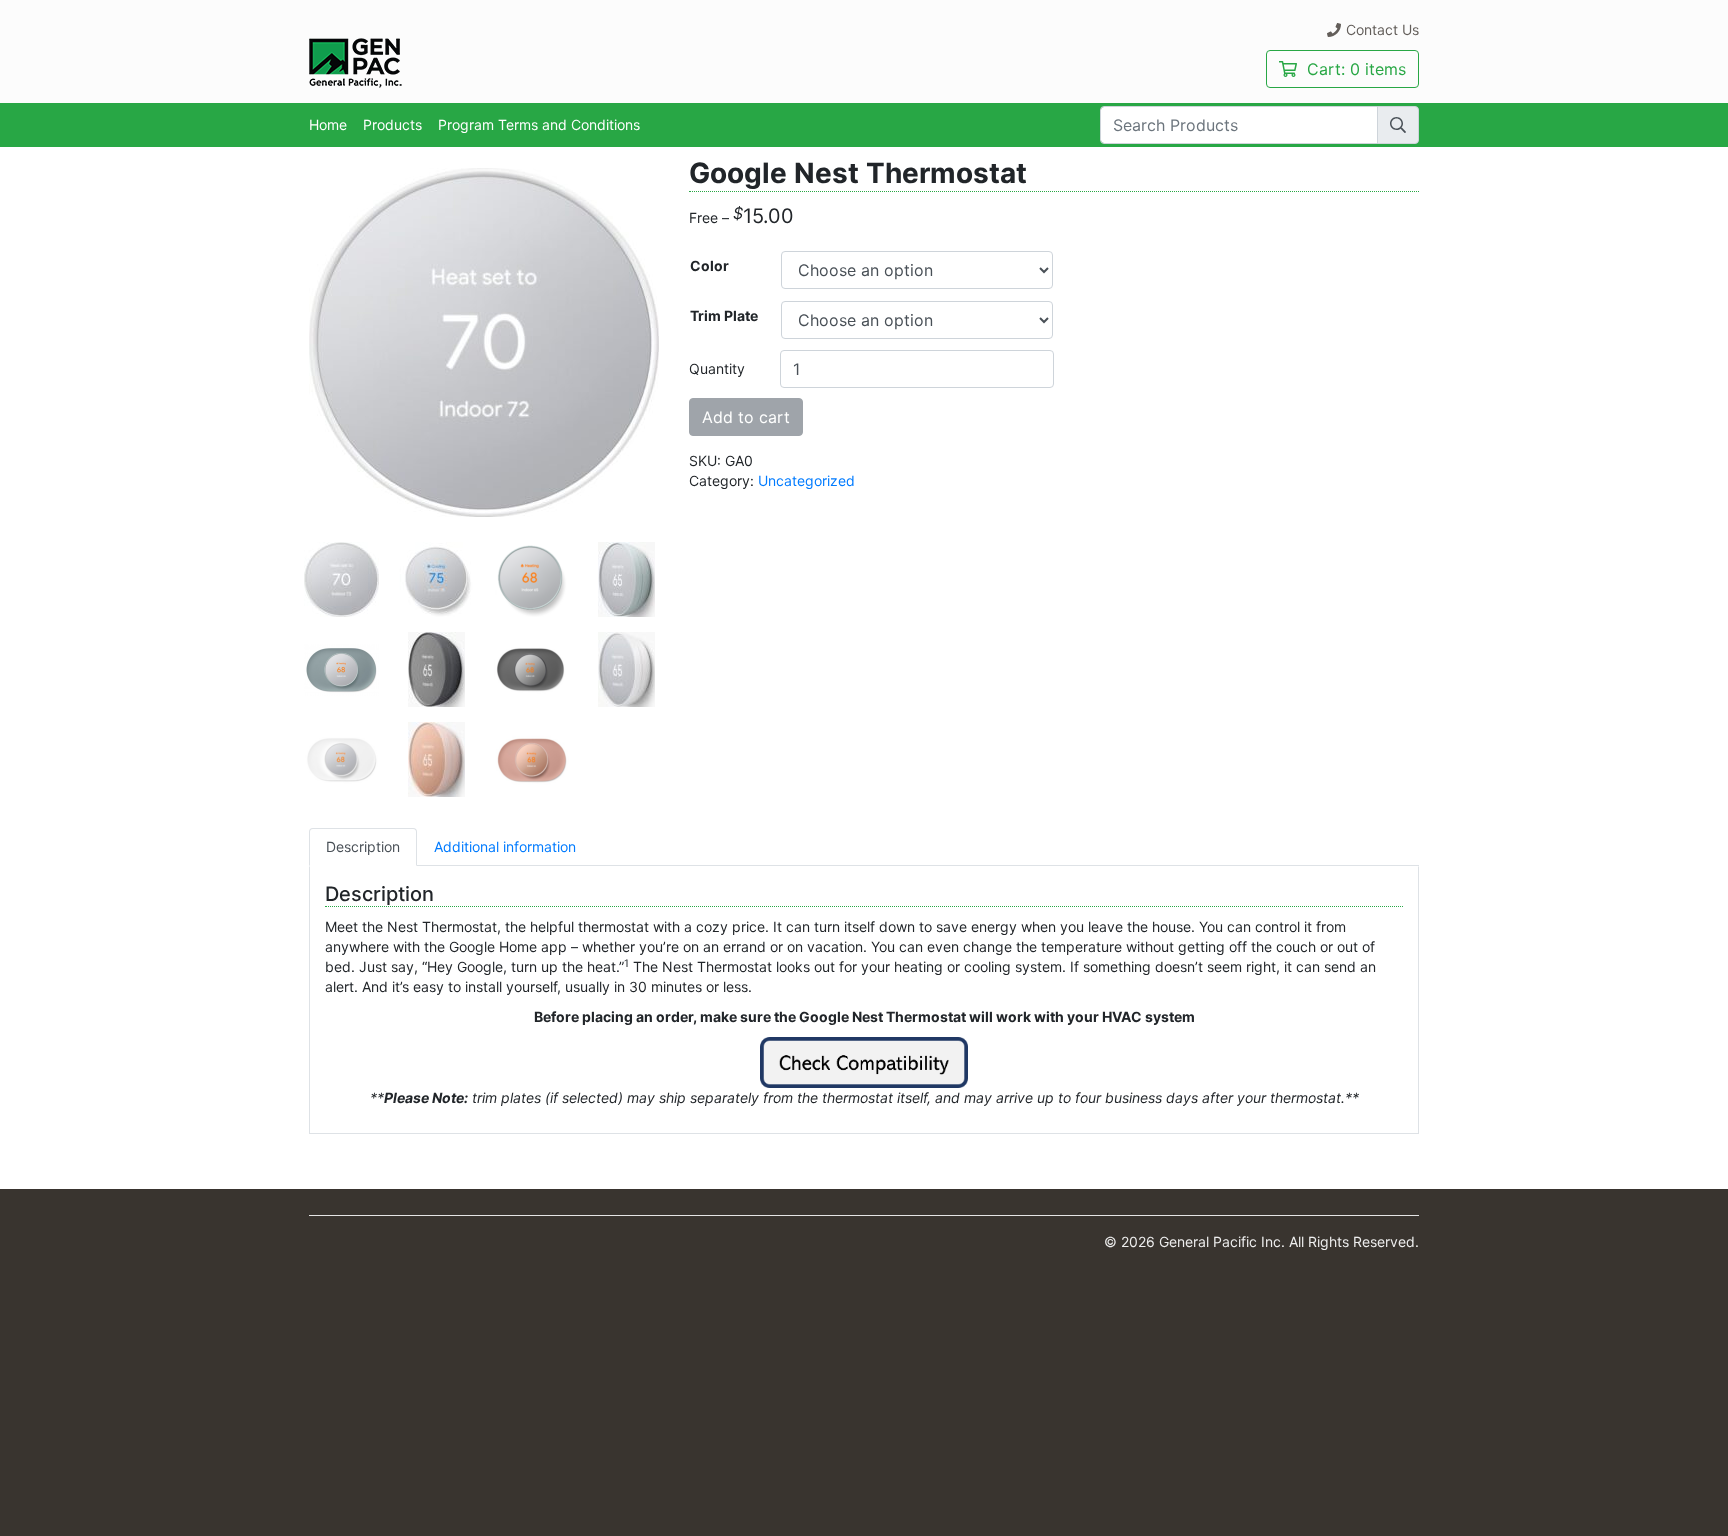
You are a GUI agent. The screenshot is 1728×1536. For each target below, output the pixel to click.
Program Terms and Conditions (539, 124)
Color (709, 265)
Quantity (717, 368)
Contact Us (1382, 29)
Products (392, 124)
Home (328, 124)
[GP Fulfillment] (356, 61)
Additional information (505, 846)
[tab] (363, 847)
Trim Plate (724, 315)
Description (363, 846)
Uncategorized (806, 480)
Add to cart (746, 417)
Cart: (1354, 69)
